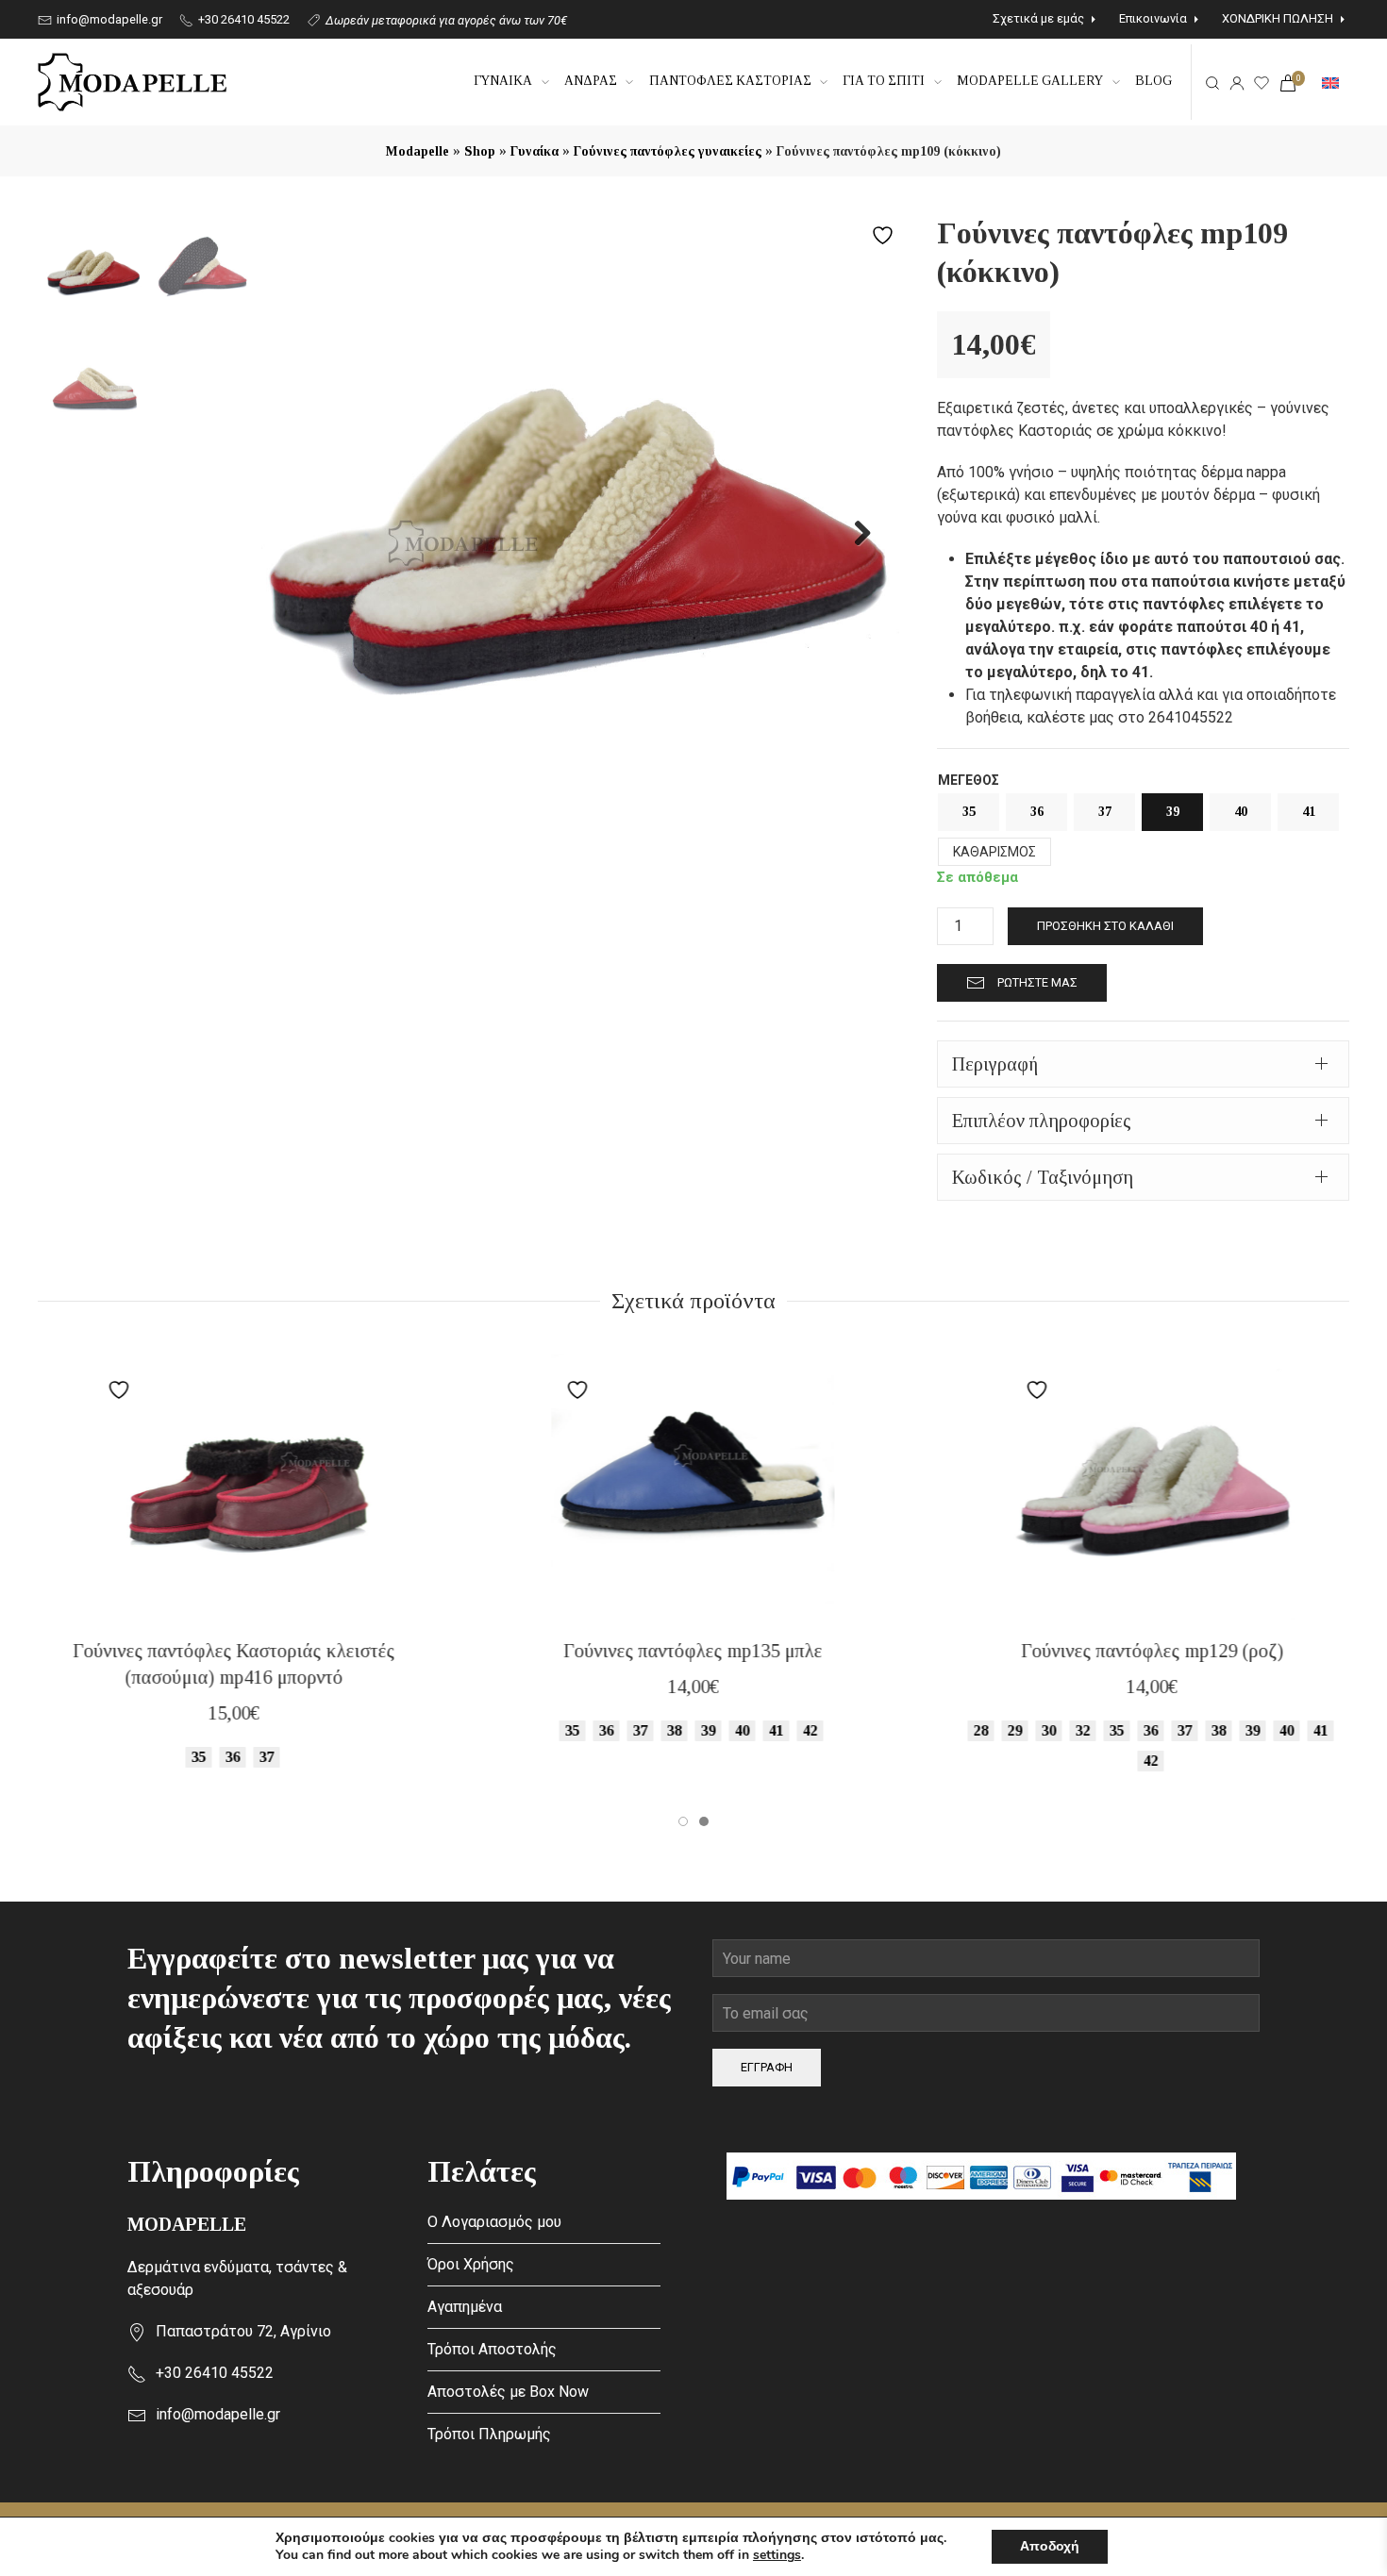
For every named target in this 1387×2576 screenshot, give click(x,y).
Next (852, 532)
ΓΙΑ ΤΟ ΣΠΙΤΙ (884, 81)
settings (777, 2555)
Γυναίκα (535, 151)
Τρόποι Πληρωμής (489, 2434)
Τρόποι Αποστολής (492, 2349)
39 (1173, 812)
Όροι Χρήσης (471, 2264)
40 (1241, 812)
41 (1309, 812)
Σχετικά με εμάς (1038, 18)
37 (1105, 812)
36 (1037, 812)
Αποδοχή (1050, 2546)
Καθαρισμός (994, 852)
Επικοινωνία (1153, 18)
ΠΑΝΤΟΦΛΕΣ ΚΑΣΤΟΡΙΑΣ (730, 81)
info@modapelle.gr (108, 19)
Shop (480, 151)
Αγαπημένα (465, 2307)
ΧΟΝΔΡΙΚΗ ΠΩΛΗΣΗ (1278, 18)
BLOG (1153, 81)
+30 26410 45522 (242, 19)
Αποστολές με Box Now (508, 2392)
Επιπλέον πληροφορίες (1042, 1121)
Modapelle (418, 151)
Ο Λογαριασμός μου (494, 2222)
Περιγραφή (995, 1064)
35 (969, 812)
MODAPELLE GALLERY (1030, 81)
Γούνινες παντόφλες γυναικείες (668, 151)
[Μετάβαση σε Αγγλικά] (1330, 82)
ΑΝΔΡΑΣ (591, 81)
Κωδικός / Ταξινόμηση (1043, 1177)
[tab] (1143, 1064)
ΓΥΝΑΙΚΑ (503, 81)
